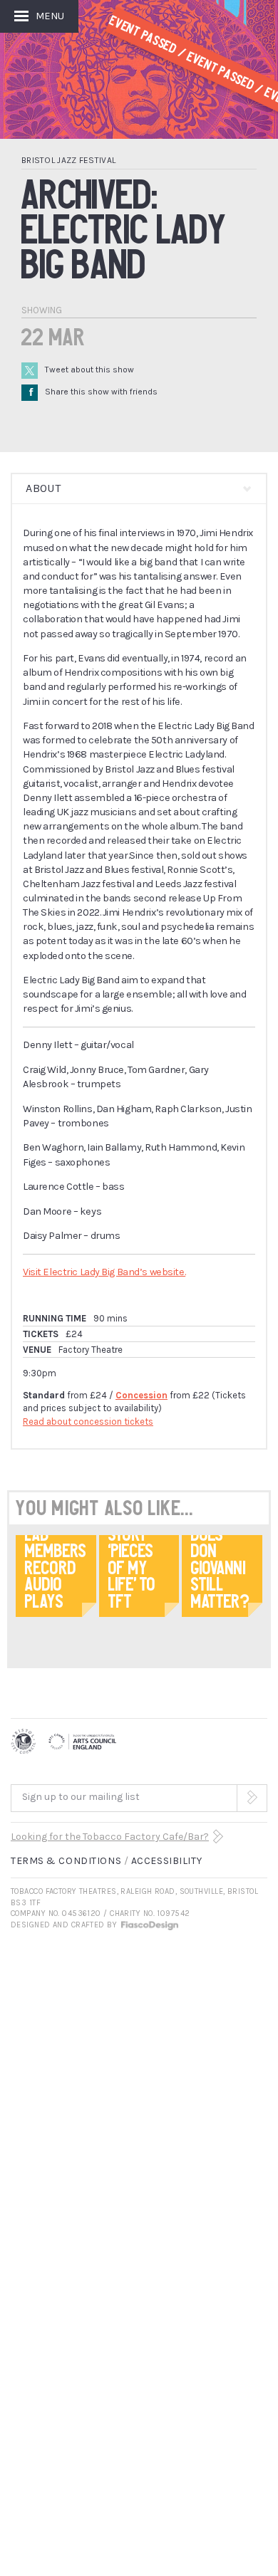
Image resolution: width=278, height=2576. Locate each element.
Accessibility (166, 1861)
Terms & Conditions (66, 1861)
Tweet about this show (89, 370)
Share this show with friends (93, 392)
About (43, 488)
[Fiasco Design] (149, 1925)
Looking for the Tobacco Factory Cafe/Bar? (110, 1837)
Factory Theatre (91, 1350)
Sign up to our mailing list (81, 1797)
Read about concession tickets (88, 1421)
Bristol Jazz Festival (68, 160)
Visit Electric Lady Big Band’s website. (104, 1272)
